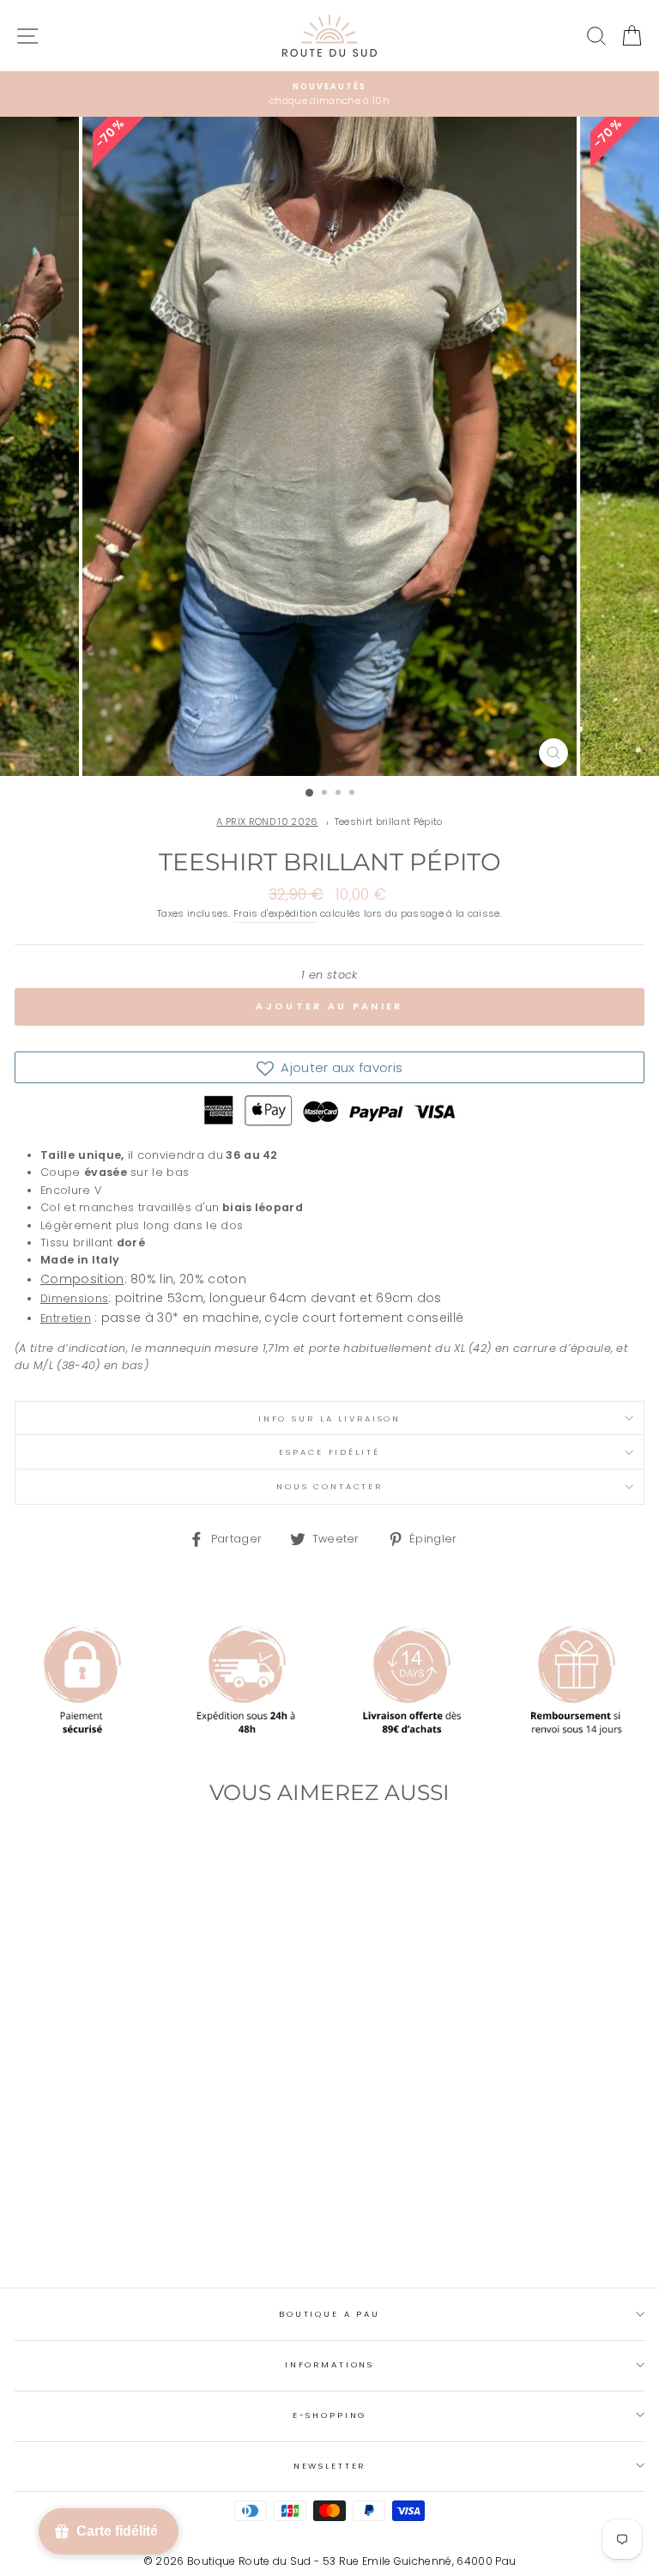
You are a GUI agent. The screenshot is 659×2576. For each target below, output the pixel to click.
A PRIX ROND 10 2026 (267, 822)
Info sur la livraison (329, 1418)
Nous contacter (329, 1486)
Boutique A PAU (329, 2314)
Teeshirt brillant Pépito (389, 822)
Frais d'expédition (275, 914)
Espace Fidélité (329, 1452)
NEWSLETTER (330, 2466)
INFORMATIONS (329, 2364)
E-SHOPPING (330, 2415)
